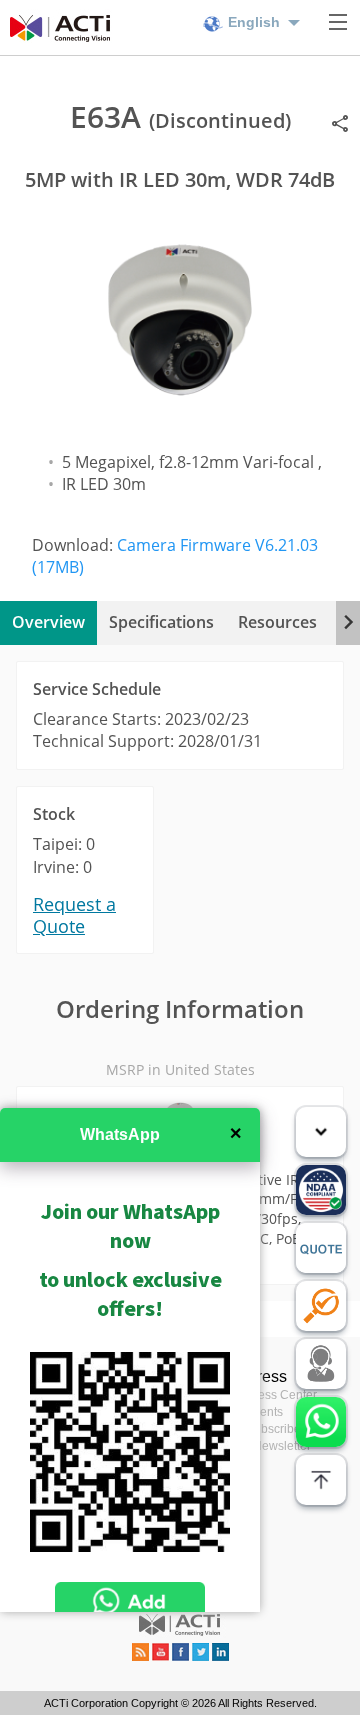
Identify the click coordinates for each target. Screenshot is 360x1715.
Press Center (281, 1395)
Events (264, 1412)
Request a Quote (74, 915)
